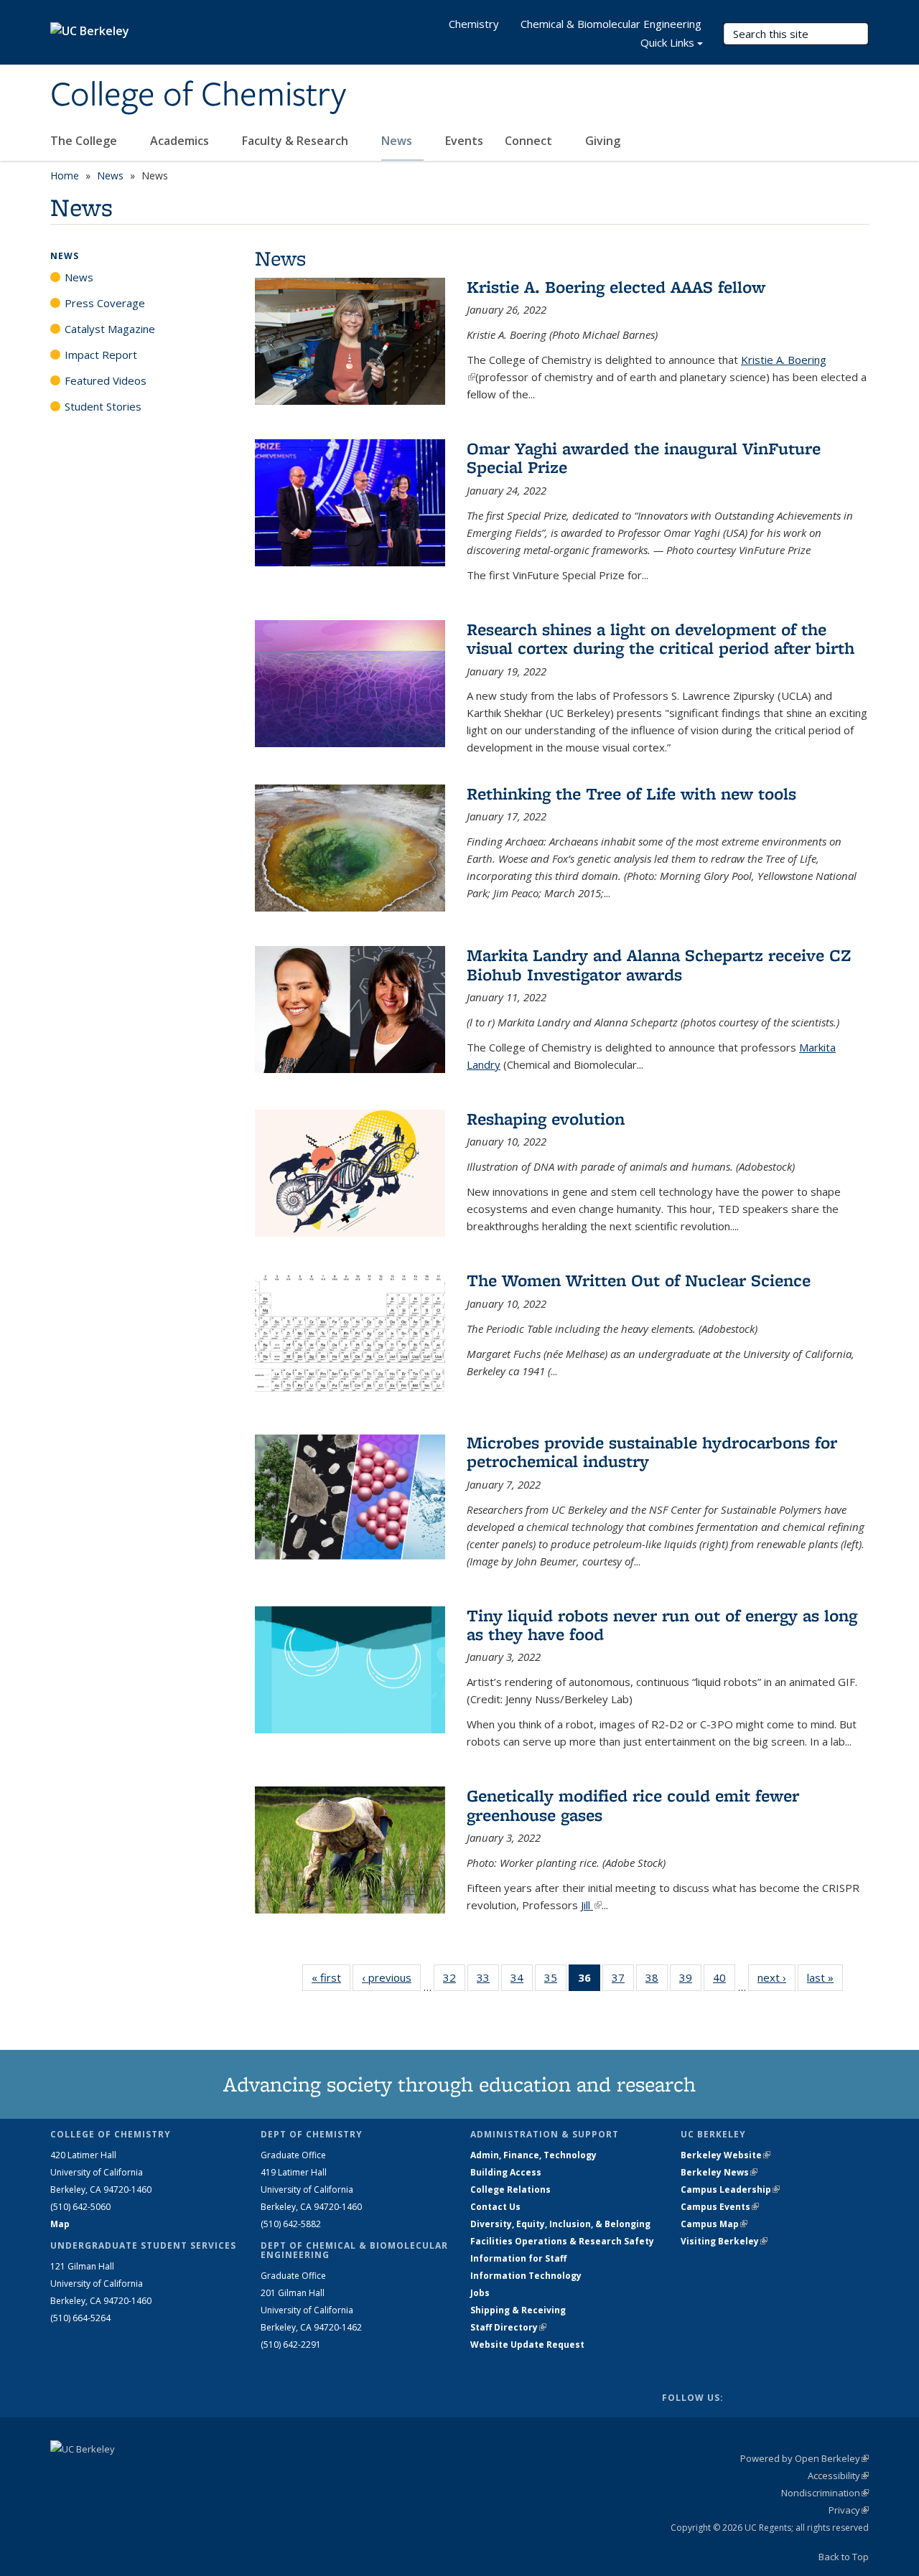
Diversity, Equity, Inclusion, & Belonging (560, 2224)
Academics (181, 141)
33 (488, 1981)
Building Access (506, 2172)
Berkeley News (719, 2172)
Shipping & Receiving (518, 2310)
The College (85, 141)
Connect (530, 141)
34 (522, 1981)
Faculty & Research (297, 141)
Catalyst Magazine (110, 329)
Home (65, 175)
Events (464, 141)
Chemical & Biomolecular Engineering (611, 24)
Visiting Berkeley (724, 2241)
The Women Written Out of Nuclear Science (639, 1280)
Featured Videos (106, 380)
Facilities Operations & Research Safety (562, 2241)
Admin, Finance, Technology (533, 2155)
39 (690, 1981)
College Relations (510, 2189)
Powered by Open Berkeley (804, 2458)
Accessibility (838, 2476)
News (398, 141)
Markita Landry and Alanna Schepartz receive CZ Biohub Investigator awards (659, 964)
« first (331, 1977)
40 (724, 1981)
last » (825, 1977)
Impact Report (101, 355)
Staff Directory (508, 2327)
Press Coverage (105, 303)
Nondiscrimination (825, 2493)
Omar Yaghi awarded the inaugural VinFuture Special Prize (644, 458)
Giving (603, 141)
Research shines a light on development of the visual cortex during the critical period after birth (661, 638)
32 (454, 1981)
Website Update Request (527, 2345)
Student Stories (103, 406)
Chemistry (474, 24)
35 (555, 1981)
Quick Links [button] (667, 42)
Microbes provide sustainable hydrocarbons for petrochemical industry (652, 1452)
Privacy (849, 2510)
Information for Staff (518, 2258)
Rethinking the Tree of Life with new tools (631, 793)
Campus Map (714, 2224)
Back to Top (844, 2557)
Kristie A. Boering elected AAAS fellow (616, 287)
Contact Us (495, 2207)
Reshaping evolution (546, 1119)
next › (776, 1977)
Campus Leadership (730, 2189)
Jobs (480, 2293)
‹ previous (391, 1977)
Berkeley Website (726, 2155)
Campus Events (720, 2207)
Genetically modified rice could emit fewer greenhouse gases (633, 1805)
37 (623, 1981)
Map (60, 2224)
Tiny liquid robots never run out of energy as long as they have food (662, 1625)
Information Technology (526, 2276)
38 (657, 1981)
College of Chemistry (198, 95)
